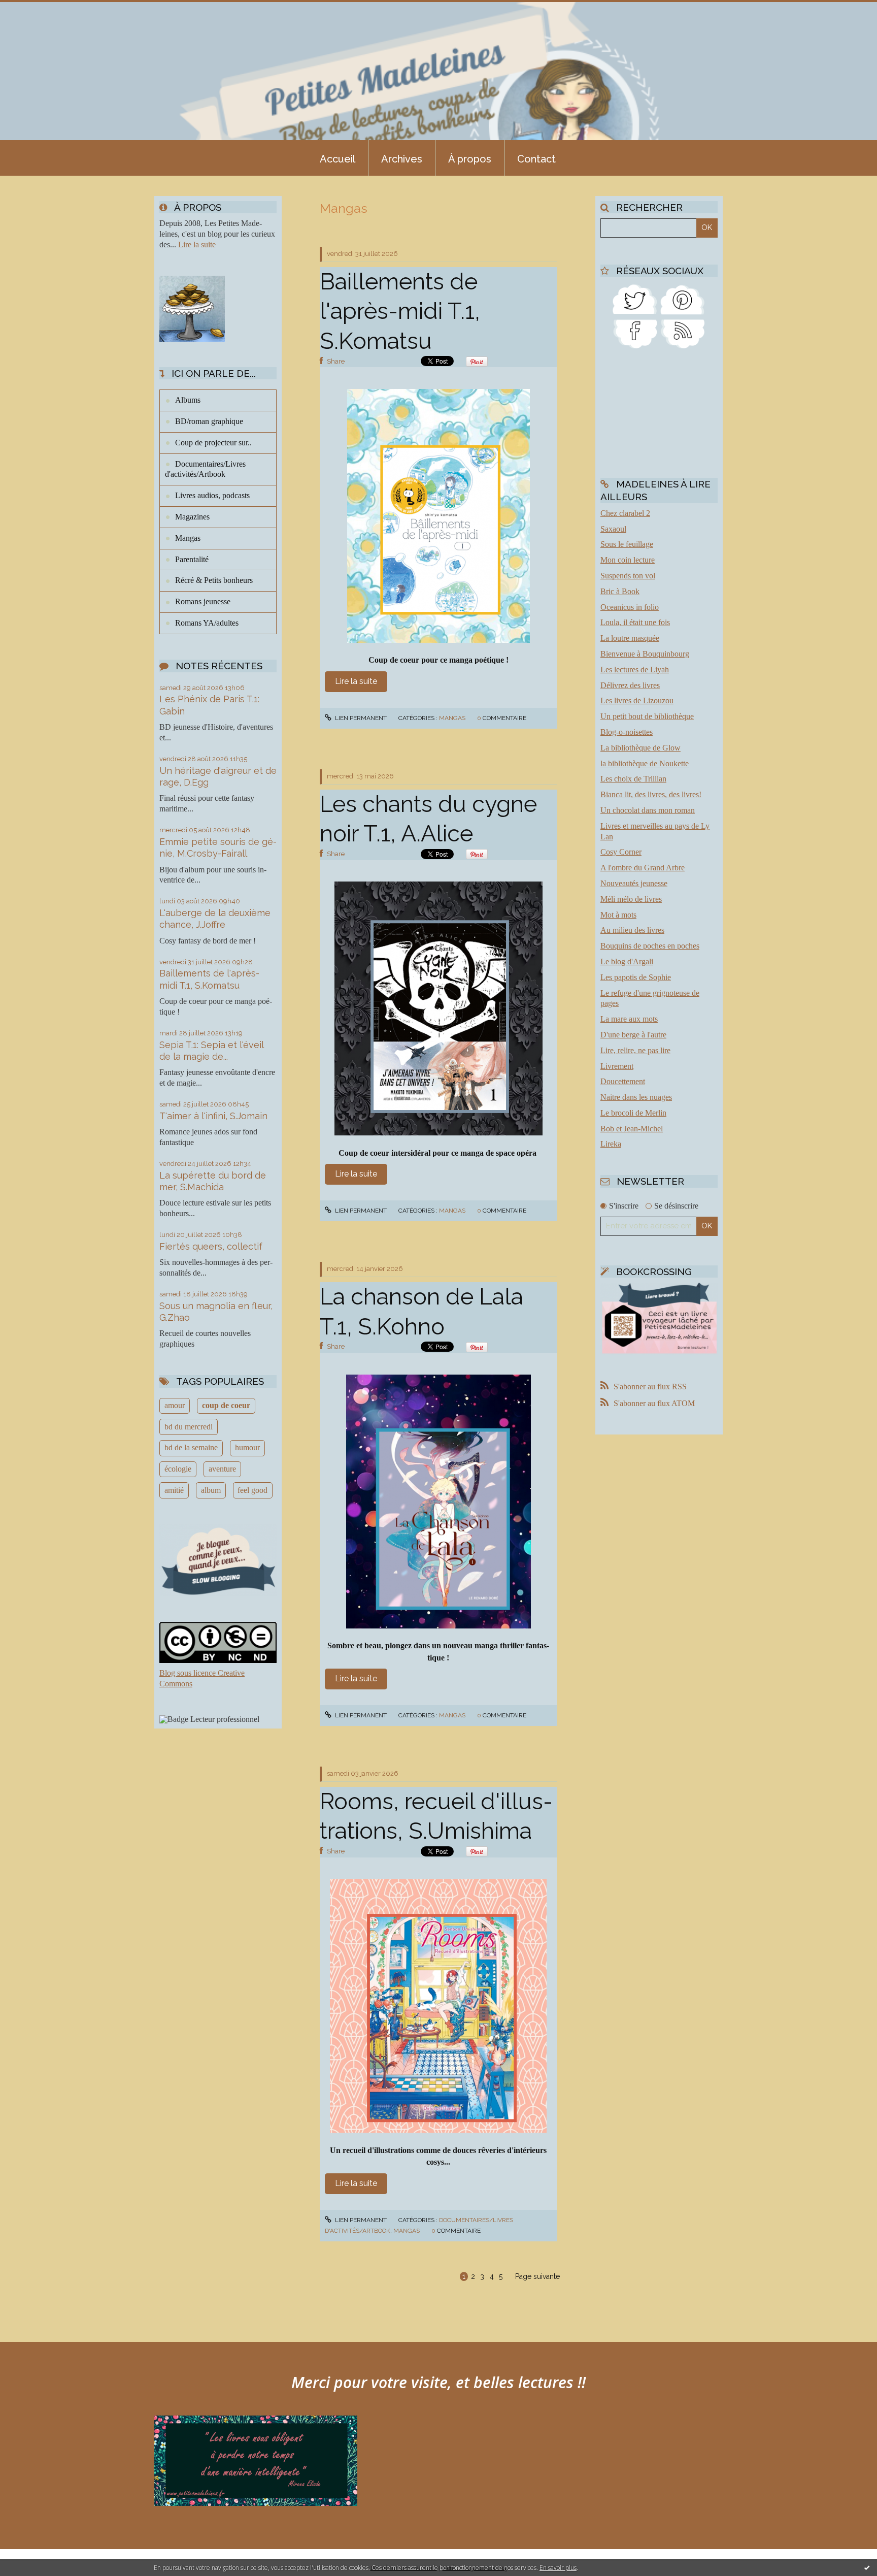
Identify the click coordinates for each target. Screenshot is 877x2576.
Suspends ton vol (628, 576)
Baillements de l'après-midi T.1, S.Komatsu (400, 311)
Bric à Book (620, 591)
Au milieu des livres (632, 930)
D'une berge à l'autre (633, 1035)
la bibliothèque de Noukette (645, 763)
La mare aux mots (629, 1019)
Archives (402, 159)
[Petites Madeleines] (635, 333)
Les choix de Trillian (633, 779)
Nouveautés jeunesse (634, 883)
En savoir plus (558, 2568)
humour (247, 1447)
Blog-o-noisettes (627, 732)
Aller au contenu (35, 9)
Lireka (611, 1144)
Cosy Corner (621, 852)
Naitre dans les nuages (636, 1097)
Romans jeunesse (203, 601)
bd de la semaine (191, 1447)
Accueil (338, 159)
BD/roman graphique (209, 421)
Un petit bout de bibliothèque (647, 716)
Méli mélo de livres (631, 899)
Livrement (617, 1066)
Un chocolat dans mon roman (648, 810)
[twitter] (635, 298)
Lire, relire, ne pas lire (635, 1050)
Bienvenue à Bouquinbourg (645, 654)
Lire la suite (197, 244)
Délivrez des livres (630, 685)
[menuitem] (338, 158)
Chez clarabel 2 (625, 513)
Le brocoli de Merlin (633, 1113)
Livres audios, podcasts (212, 495)
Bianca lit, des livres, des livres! (651, 794)
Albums (188, 400)
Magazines (192, 517)
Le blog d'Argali (627, 961)
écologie (178, 1469)
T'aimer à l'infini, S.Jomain (213, 1116)
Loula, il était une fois (635, 622)
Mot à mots (618, 915)
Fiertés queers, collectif (211, 1246)
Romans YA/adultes (207, 623)
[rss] (683, 333)
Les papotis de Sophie (636, 977)
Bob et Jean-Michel (632, 1129)
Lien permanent (360, 718)
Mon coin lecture (628, 560)
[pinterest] (683, 298)
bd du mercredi (189, 1427)
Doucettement (623, 1081)
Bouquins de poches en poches (650, 946)
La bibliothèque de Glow (640, 748)
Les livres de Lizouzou (637, 700)
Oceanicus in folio (630, 607)
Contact (536, 159)
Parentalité (192, 559)
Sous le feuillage (627, 544)
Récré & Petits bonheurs (214, 580)
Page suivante (537, 2276)
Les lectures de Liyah (635, 670)
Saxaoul (613, 529)
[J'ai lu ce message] (867, 2567)
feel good (252, 1490)
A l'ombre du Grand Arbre (643, 868)
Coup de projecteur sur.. (213, 443)
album (211, 1490)
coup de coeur (226, 1405)
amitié (174, 1490)
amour (175, 1405)
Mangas (188, 538)
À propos (470, 159)
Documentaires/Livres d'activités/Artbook (205, 469)
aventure (222, 1469)
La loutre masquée (630, 638)
